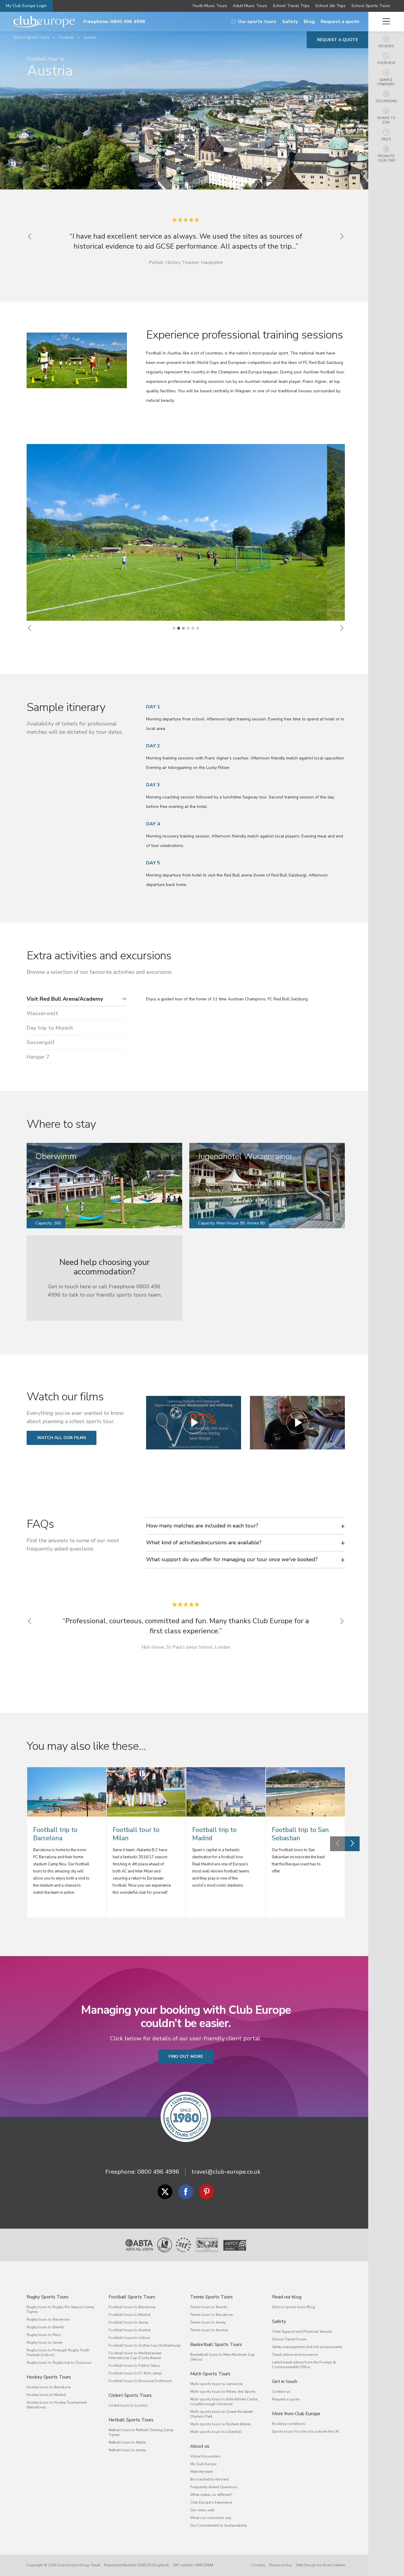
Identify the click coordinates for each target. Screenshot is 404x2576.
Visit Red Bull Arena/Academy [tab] (65, 999)
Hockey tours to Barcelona (49, 2387)
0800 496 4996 (158, 2172)
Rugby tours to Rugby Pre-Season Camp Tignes (60, 2309)
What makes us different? (211, 2495)
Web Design (306, 2565)
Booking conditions (289, 2424)
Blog (309, 22)
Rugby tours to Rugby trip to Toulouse (59, 2363)
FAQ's (386, 139)
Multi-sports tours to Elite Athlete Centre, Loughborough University (224, 2402)
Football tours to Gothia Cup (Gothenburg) (145, 2345)
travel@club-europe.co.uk (226, 2172)
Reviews (386, 46)
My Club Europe (203, 2464)
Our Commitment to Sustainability (219, 2525)
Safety (290, 22)
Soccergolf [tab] (41, 1042)
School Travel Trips (291, 6)
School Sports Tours (371, 6)
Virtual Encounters (205, 2456)
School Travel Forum (289, 2339)
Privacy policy (281, 2565)
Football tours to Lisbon (129, 2338)
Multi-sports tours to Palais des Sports (223, 2392)
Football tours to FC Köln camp (135, 2373)
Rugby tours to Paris (44, 2335)
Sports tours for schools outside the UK (305, 2431)
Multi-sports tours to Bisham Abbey (220, 2424)
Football (67, 38)
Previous (337, 1844)
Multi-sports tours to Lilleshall (216, 2432)
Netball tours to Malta (127, 2442)
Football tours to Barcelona (132, 2307)
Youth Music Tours (210, 6)
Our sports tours (257, 22)
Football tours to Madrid (129, 2315)
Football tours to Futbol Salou (134, 2366)
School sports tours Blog (294, 2307)
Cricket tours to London (128, 2405)
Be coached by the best (209, 2479)
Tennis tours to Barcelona (211, 2315)
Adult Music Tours (250, 6)
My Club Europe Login (26, 6)
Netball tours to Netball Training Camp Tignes (141, 2432)
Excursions (386, 101)
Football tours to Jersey (128, 2322)
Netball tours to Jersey (127, 2450)
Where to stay (386, 120)
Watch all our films (62, 1438)
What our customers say (211, 2518)
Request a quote (340, 22)
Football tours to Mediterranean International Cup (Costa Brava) (135, 2355)
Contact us (281, 2392)
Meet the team (202, 2472)
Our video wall (202, 2510)
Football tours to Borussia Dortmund (140, 2381)
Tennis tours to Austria (209, 2330)
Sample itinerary (386, 82)
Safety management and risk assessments (307, 2347)
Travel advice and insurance (295, 2355)
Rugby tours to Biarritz (45, 2327)
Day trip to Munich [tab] (50, 1028)
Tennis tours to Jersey (208, 2322)
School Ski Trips (331, 6)
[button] (30, 628)
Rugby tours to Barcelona (48, 2319)
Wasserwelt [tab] (42, 1013)
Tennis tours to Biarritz (209, 2307)
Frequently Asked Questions (214, 2487)
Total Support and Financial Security (302, 2332)
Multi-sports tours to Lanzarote (216, 2384)
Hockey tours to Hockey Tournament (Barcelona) (57, 2405)
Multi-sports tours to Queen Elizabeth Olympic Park (222, 2414)
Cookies (258, 2565)
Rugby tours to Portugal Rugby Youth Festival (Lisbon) (58, 2353)
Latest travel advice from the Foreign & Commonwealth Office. (304, 2365)
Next (352, 1844)
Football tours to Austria (130, 2330)
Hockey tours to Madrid (46, 2395)
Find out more (186, 2056)
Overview (386, 63)
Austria (90, 38)
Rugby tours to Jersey (45, 2342)
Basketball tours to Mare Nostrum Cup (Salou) (222, 2357)
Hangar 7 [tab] (38, 1057)
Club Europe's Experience (211, 2502)
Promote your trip (386, 158)
